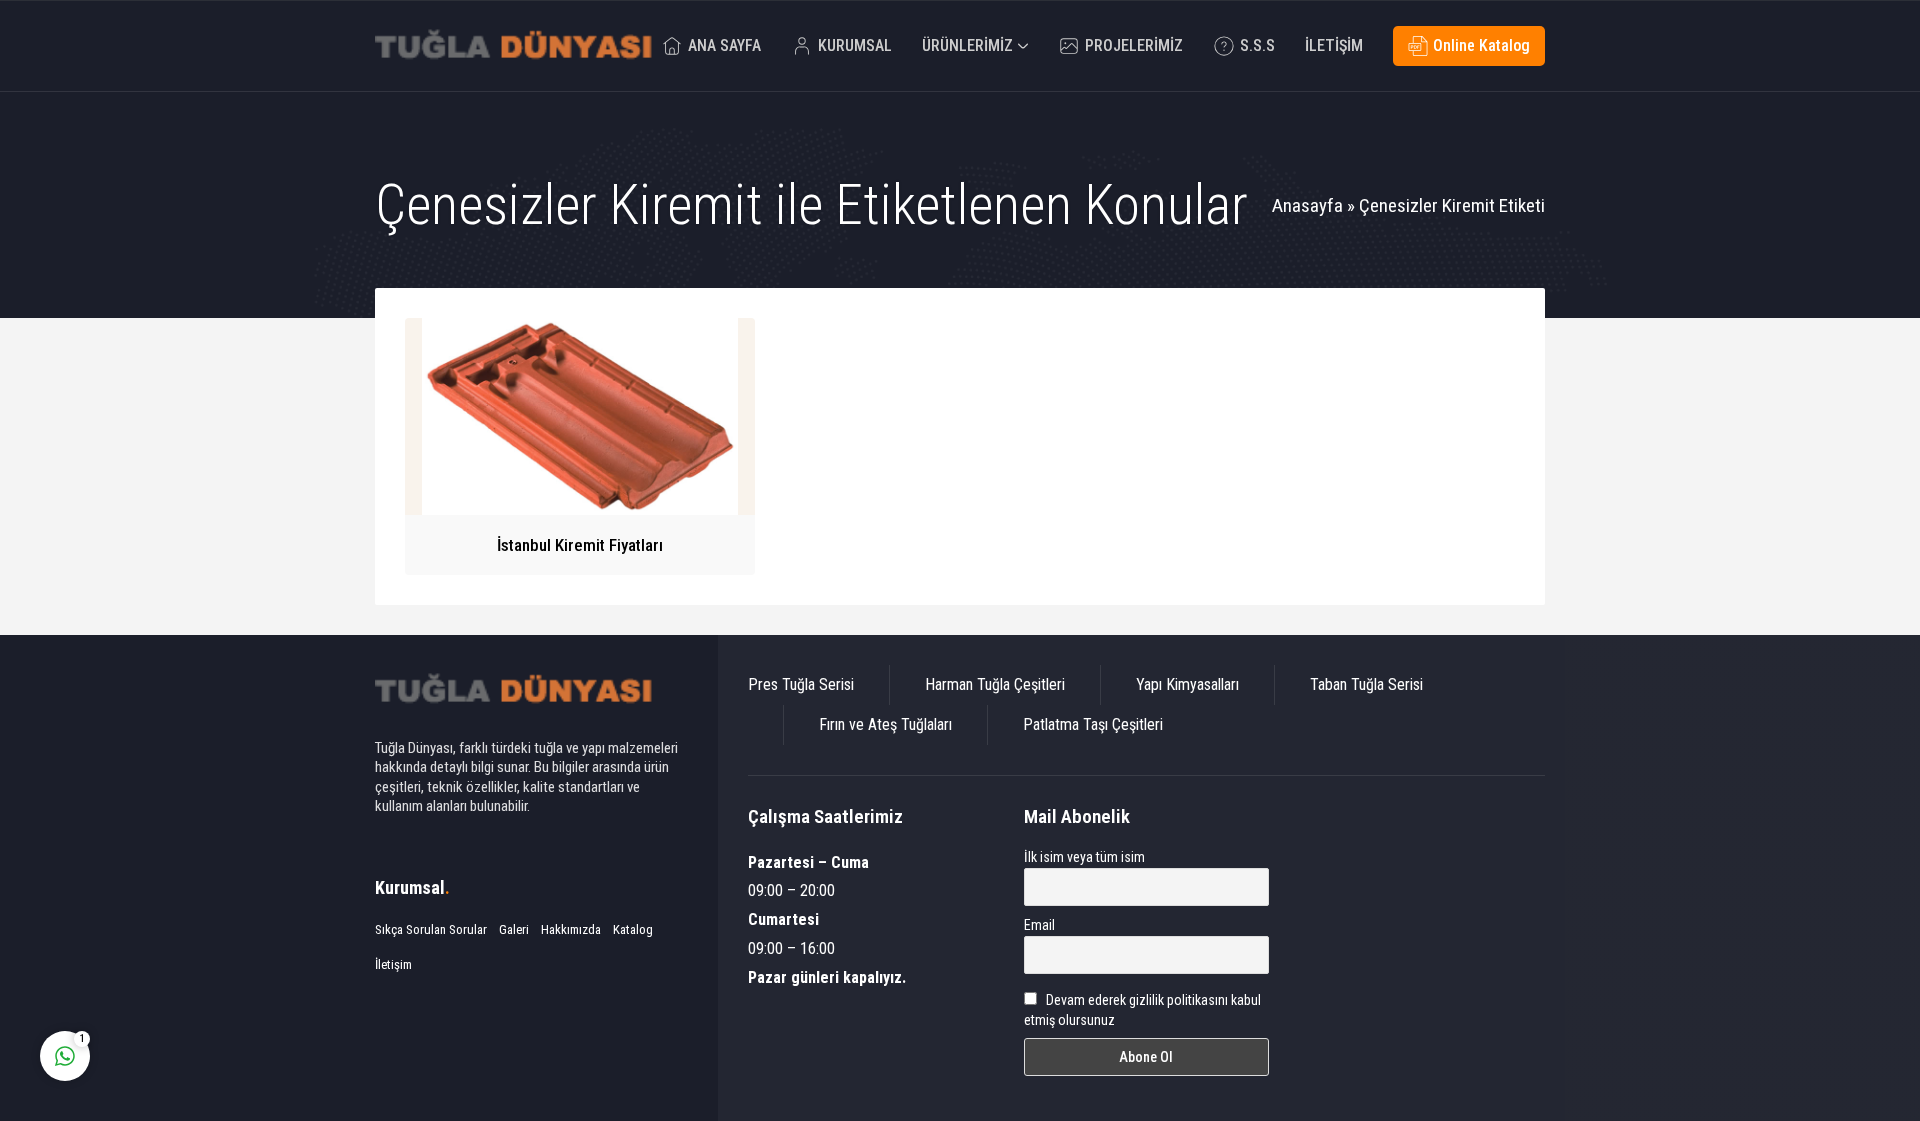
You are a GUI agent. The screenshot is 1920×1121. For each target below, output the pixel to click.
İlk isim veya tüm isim (1084, 857)
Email (1039, 925)
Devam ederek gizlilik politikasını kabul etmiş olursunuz (1143, 1010)
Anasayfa (1307, 205)
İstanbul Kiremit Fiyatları (580, 545)
